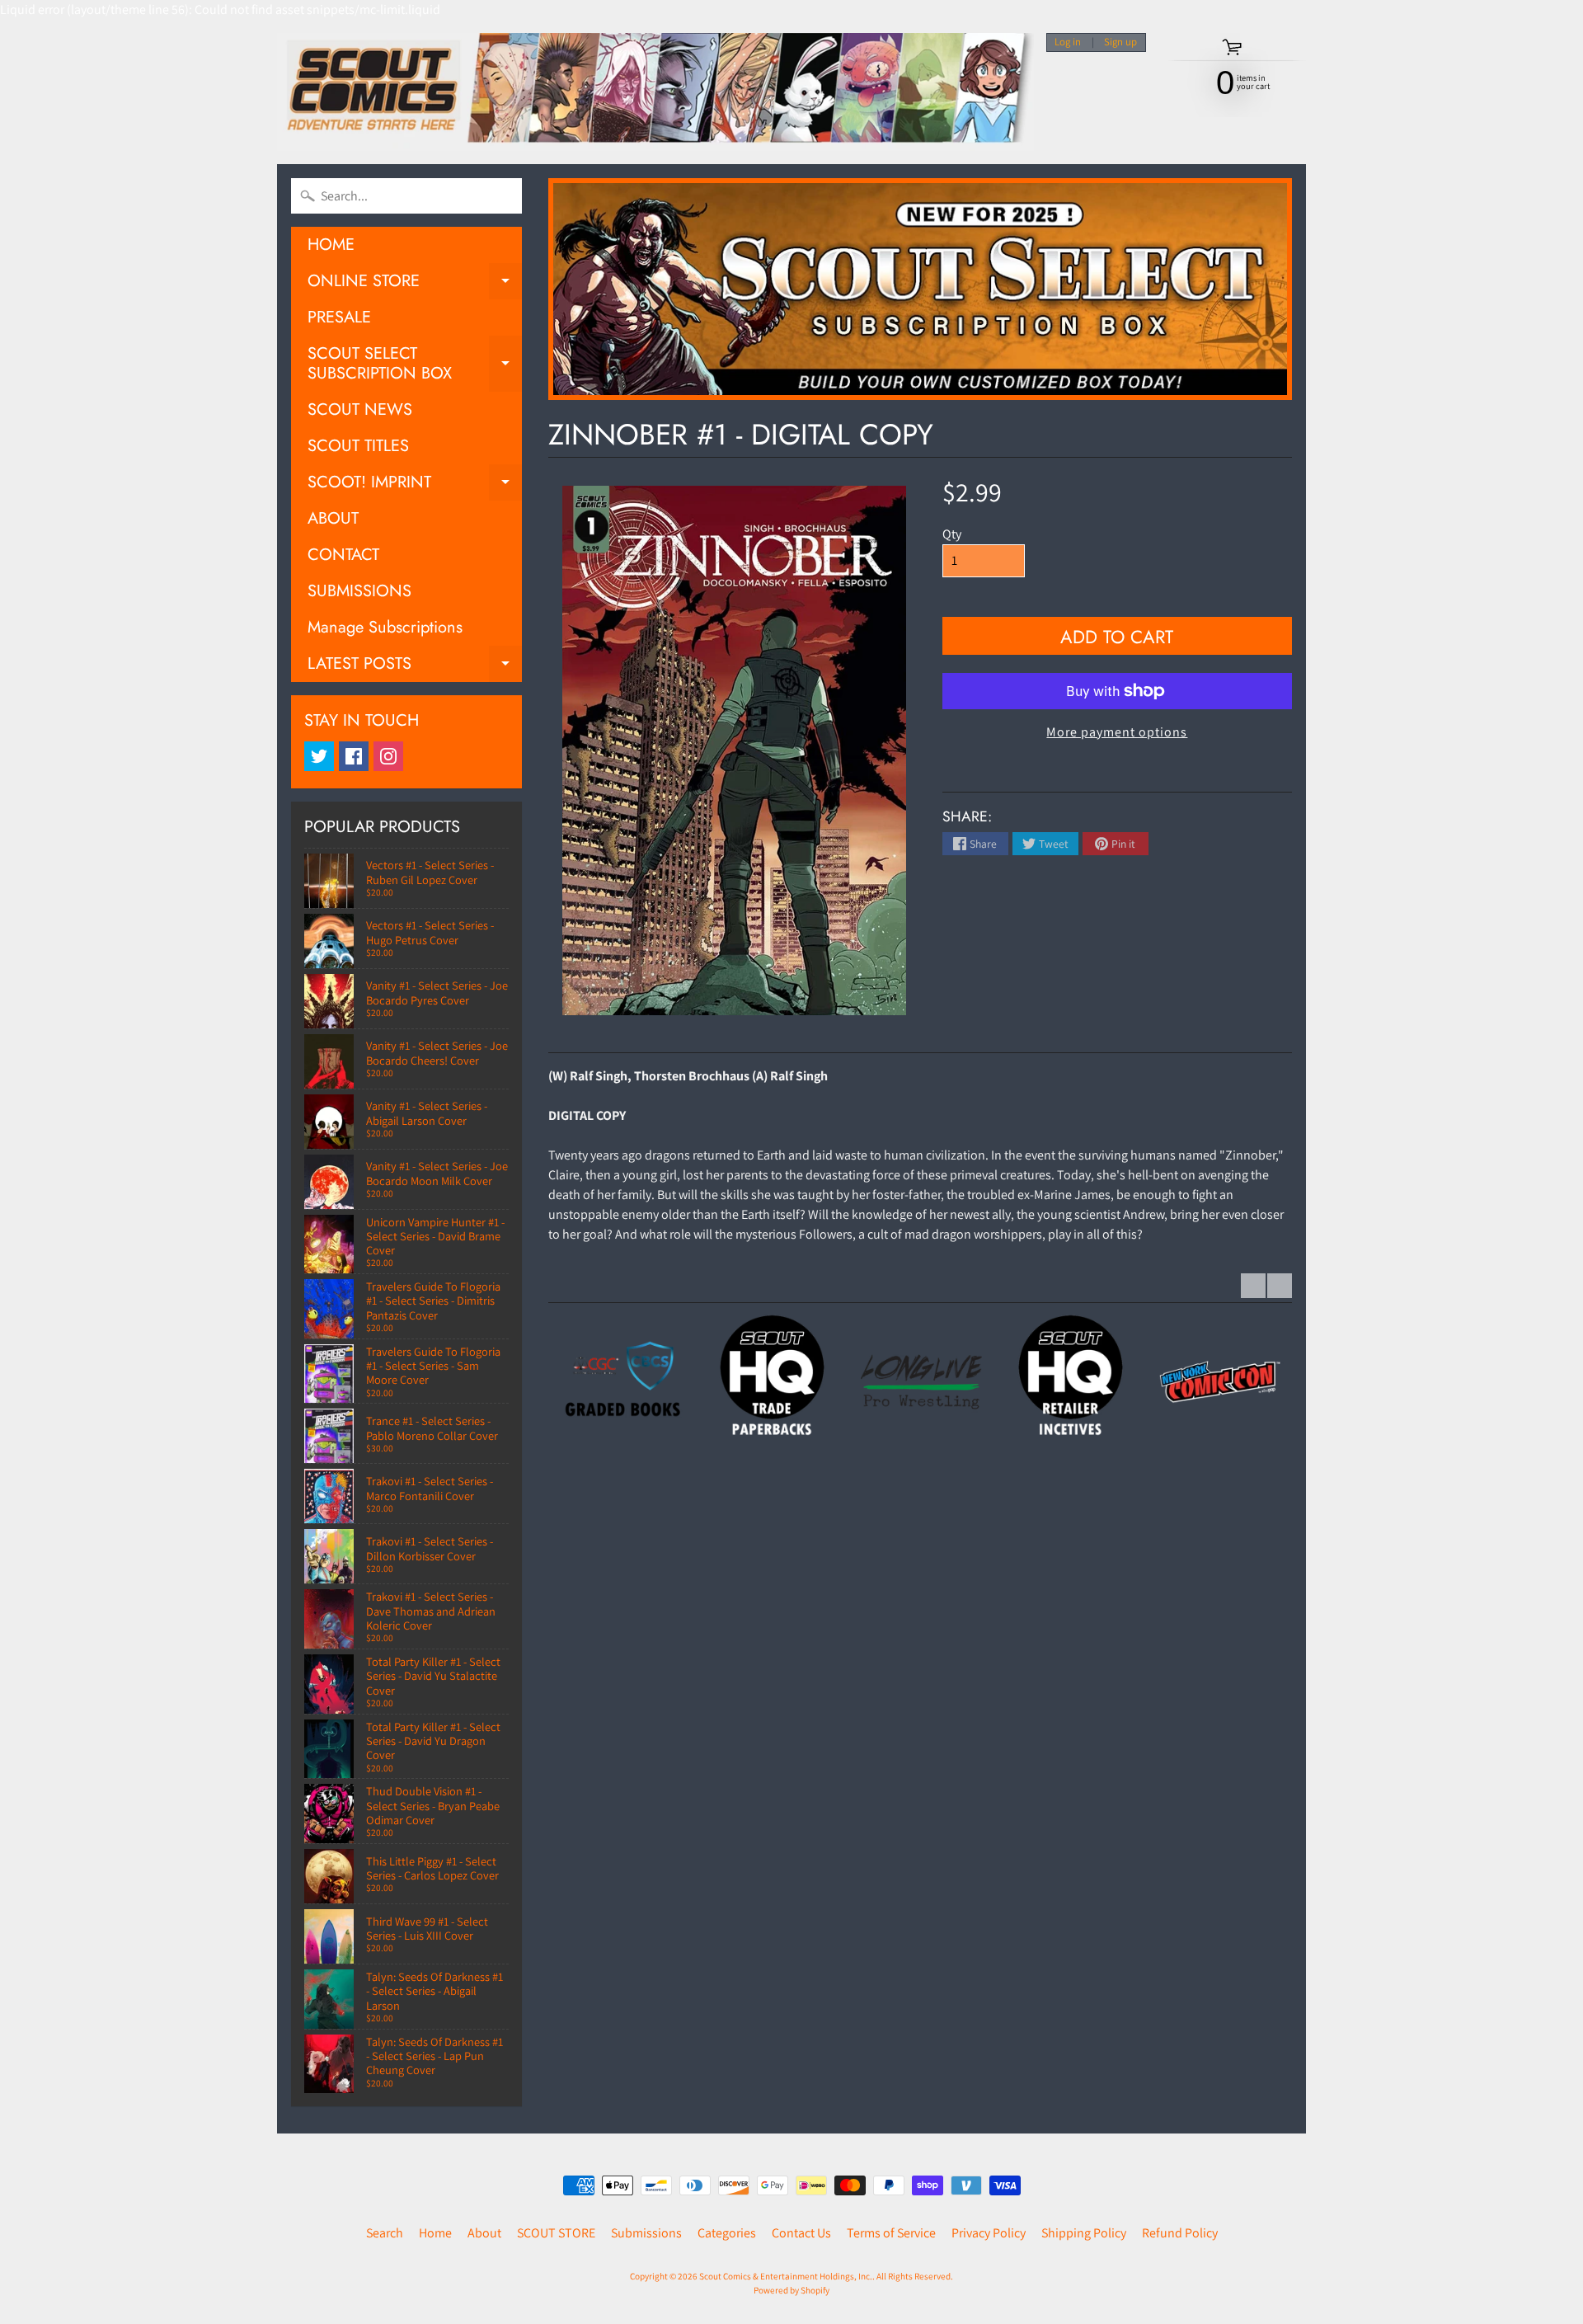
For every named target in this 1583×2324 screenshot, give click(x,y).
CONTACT (343, 555)
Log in (1068, 42)
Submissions (646, 2233)
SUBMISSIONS (359, 591)
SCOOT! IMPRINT (415, 485)
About (484, 2233)
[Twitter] (319, 756)
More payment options (1117, 732)
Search (385, 2233)
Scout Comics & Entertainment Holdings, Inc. (786, 2276)
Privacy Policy (989, 2233)
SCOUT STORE (556, 2233)
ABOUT (333, 518)
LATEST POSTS (415, 667)
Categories (727, 2233)
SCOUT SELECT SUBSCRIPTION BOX (415, 365)
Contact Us (801, 2233)
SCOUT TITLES (358, 446)
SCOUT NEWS (360, 409)
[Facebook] (354, 756)
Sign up (1120, 42)
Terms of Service (891, 2233)
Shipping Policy (1084, 2233)
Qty (952, 534)
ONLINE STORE (415, 284)
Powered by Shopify (791, 2290)
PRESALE (339, 317)
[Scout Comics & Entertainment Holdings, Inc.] (655, 92)
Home (435, 2233)
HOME (331, 245)
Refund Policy (1180, 2233)
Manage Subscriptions (385, 627)
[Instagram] (388, 756)
